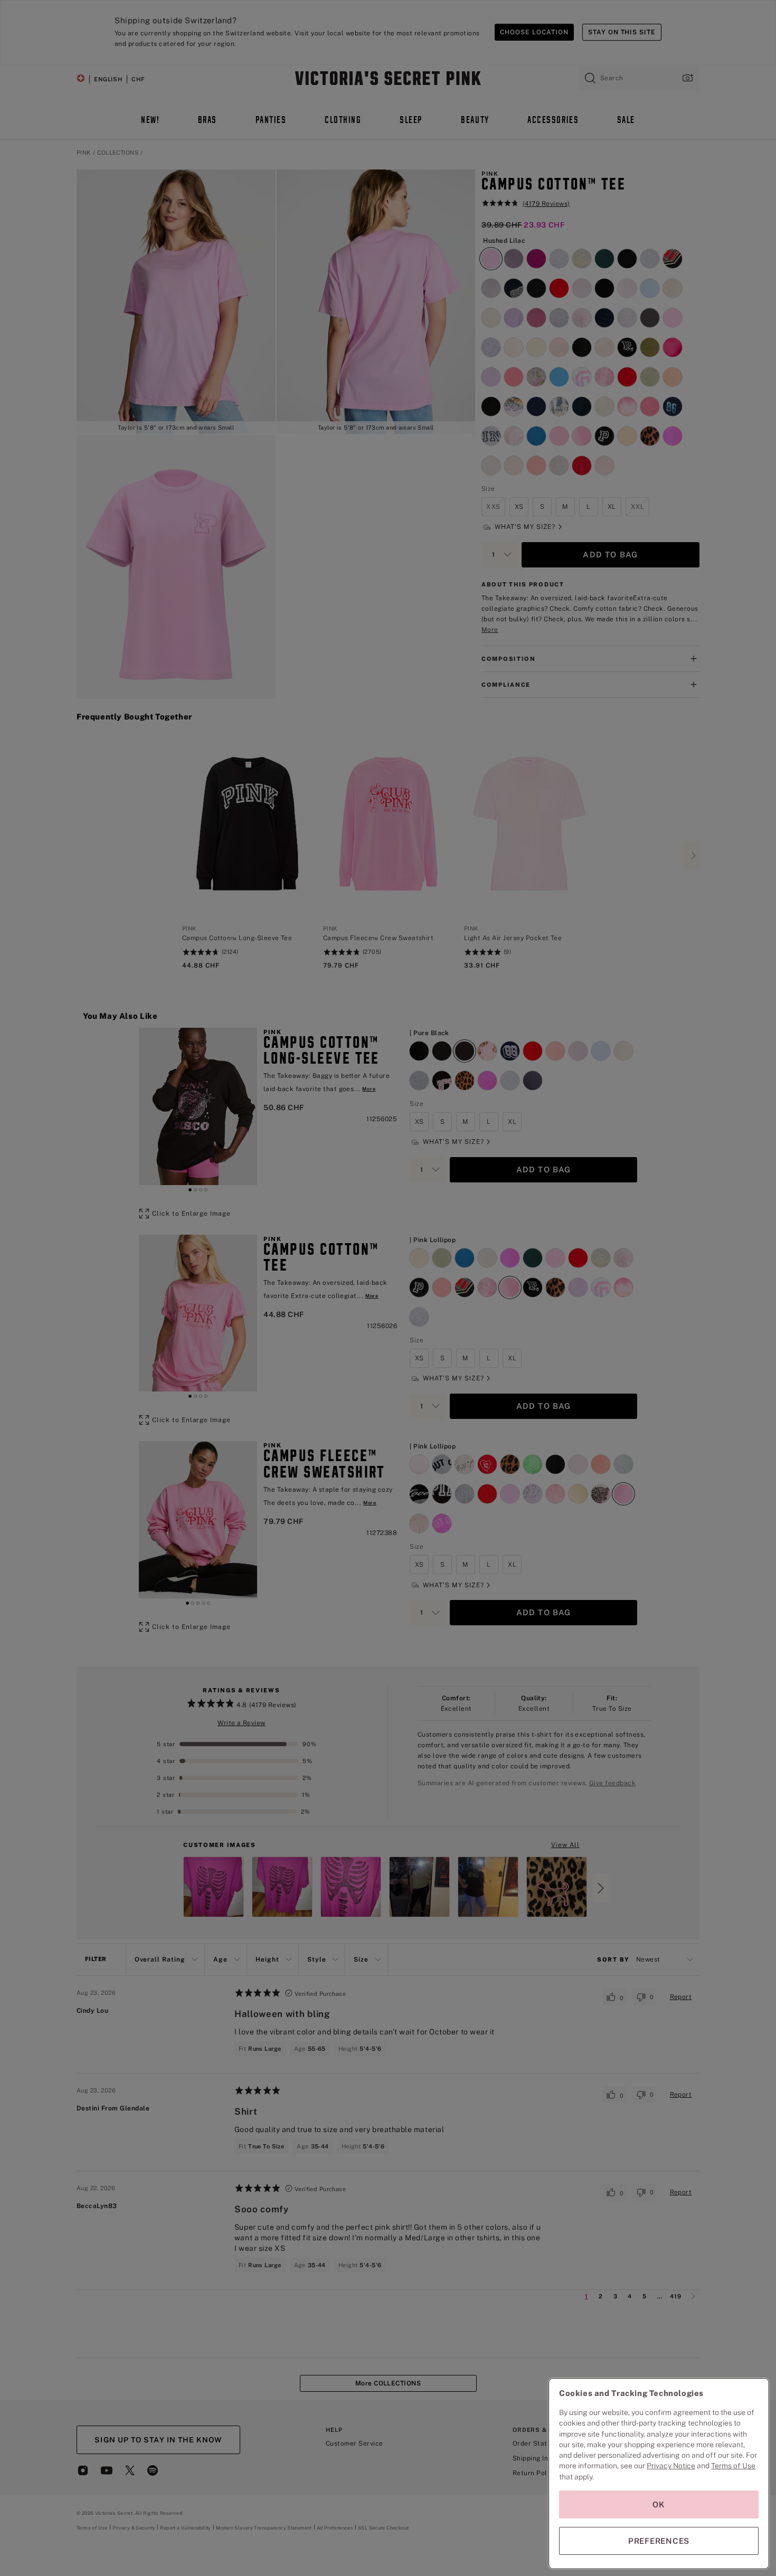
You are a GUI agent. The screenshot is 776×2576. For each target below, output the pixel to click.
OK (659, 2504)
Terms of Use (733, 2466)
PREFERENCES (659, 2541)
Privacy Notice (671, 2466)
